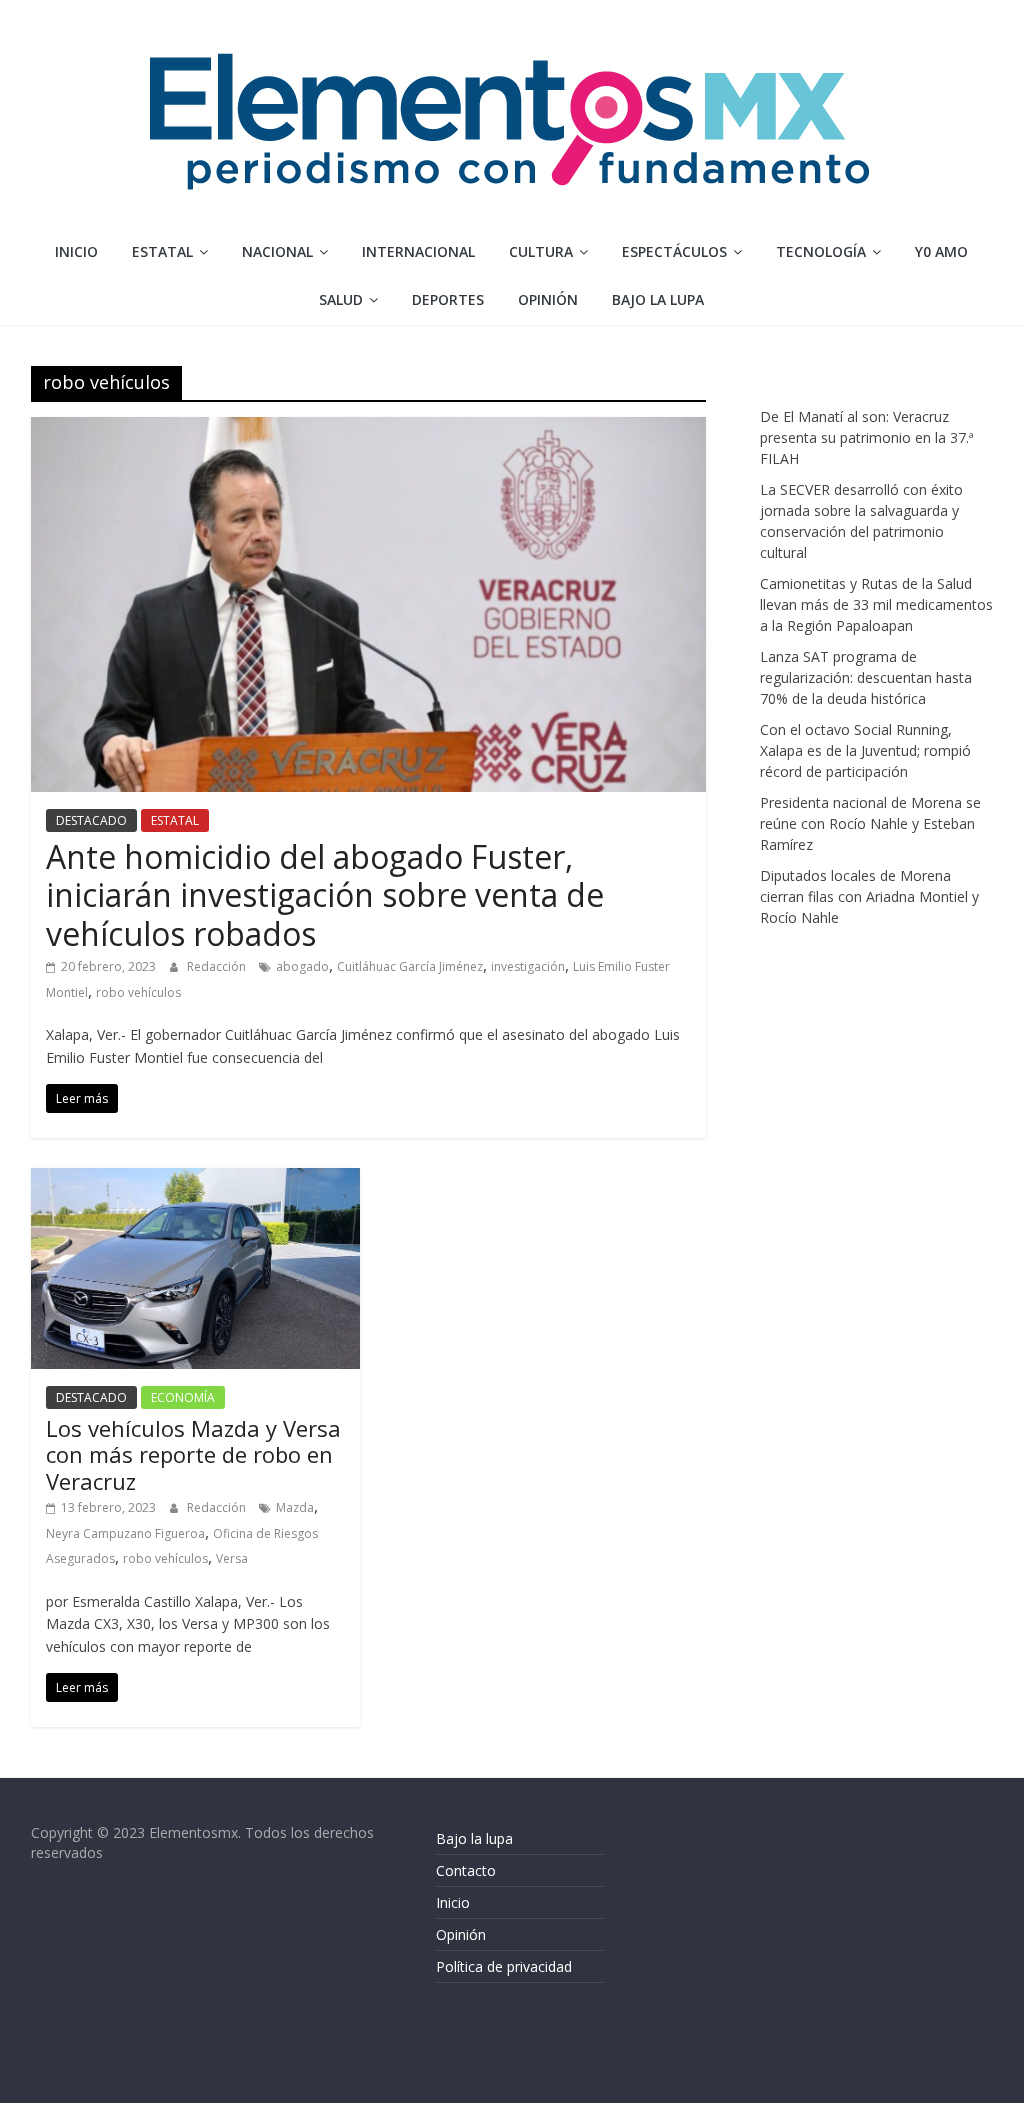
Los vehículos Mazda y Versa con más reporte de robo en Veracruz (193, 1454)
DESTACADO (91, 820)
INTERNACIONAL (418, 251)
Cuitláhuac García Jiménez (410, 966)
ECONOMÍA (183, 1397)
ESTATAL (162, 251)
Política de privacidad (504, 1966)
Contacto (466, 1870)
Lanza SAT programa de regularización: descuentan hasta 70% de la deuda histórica (866, 677)
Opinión (461, 1934)
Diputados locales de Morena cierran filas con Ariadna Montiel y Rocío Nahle (869, 896)
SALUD (341, 299)
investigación (528, 966)
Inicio (76, 251)
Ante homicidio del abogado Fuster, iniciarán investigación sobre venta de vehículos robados (325, 895)
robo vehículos (138, 992)
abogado (302, 966)
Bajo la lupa (658, 299)
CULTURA (541, 251)
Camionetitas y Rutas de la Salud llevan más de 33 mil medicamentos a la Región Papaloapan (876, 604)
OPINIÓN (548, 299)
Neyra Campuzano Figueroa (125, 1533)
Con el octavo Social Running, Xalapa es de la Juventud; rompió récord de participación (865, 750)
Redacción (218, 966)
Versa (232, 1558)
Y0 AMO (941, 251)
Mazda (295, 1507)
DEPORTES (448, 299)
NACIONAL (277, 251)
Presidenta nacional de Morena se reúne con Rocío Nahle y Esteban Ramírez (870, 823)
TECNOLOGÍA (821, 251)
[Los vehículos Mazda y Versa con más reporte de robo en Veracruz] (195, 1180)
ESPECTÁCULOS (674, 251)
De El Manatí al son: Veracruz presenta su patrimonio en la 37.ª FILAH (867, 437)
